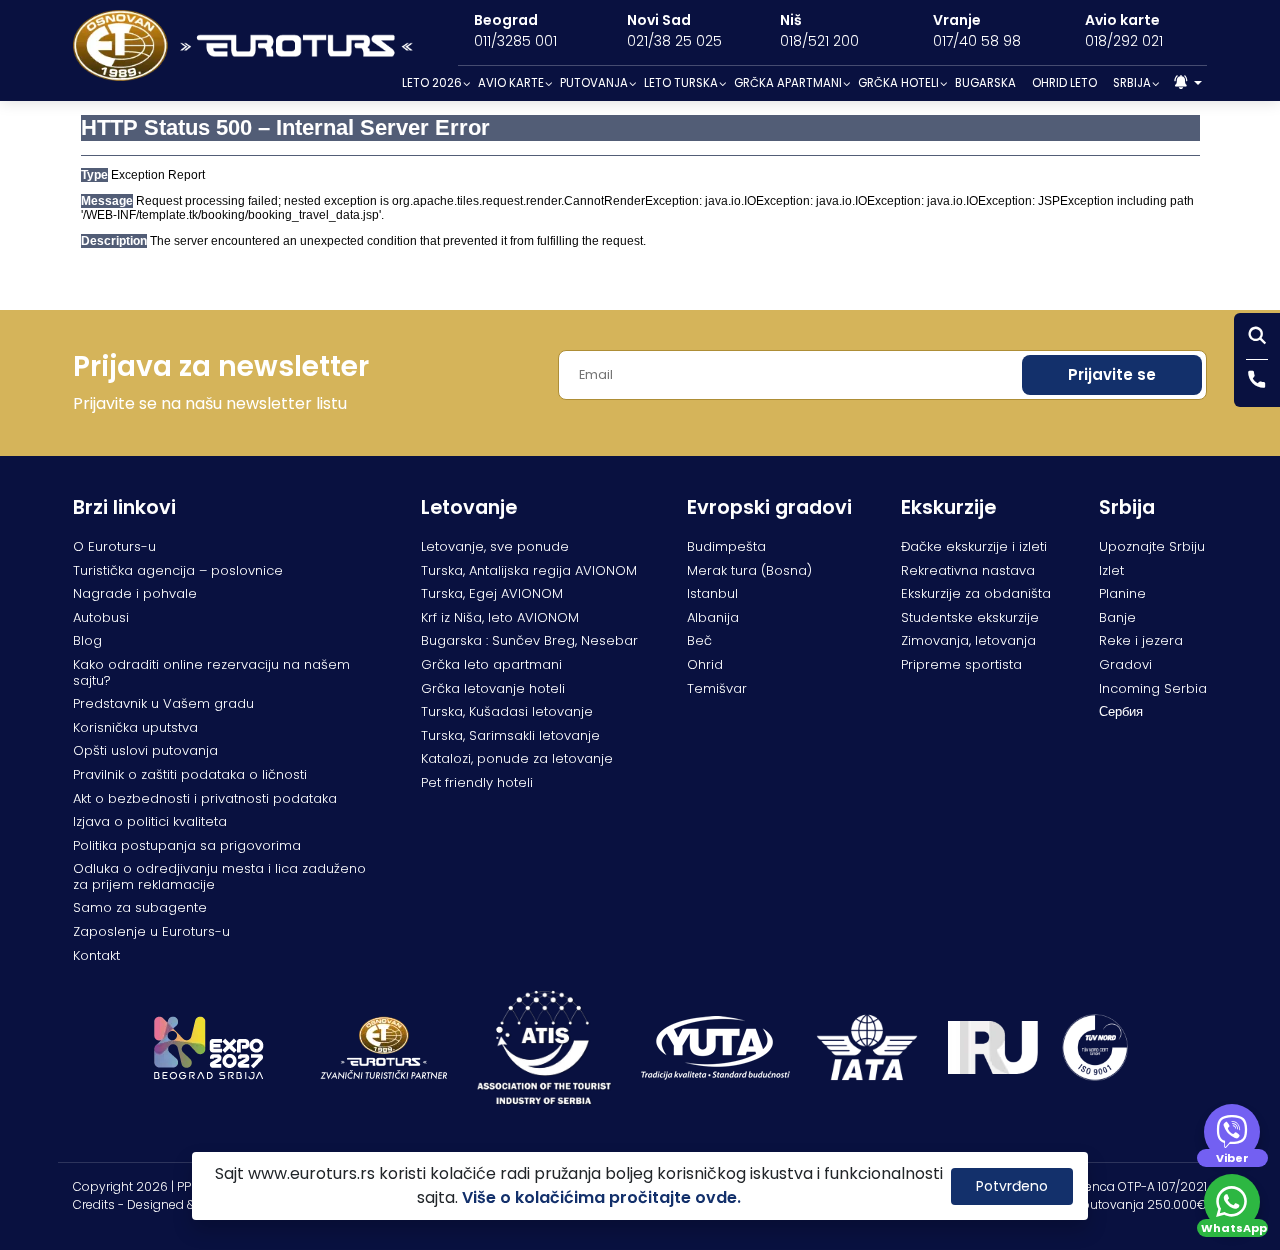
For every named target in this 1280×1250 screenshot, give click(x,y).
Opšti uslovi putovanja (145, 750)
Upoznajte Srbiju (1152, 546)
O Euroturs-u (114, 546)
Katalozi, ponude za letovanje (517, 758)
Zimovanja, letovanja (968, 640)
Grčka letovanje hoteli (493, 688)
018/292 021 (1124, 41)
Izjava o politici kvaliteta (150, 821)
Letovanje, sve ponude (495, 546)
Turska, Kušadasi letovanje (507, 711)
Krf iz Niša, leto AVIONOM (500, 617)
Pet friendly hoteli (477, 782)
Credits (94, 1204)
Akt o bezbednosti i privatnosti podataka (205, 798)
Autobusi (101, 617)
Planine (1122, 593)
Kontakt (96, 955)
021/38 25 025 (674, 41)
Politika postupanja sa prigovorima (187, 845)
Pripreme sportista (961, 664)
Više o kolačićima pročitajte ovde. (601, 1197)
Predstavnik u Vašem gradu (163, 703)
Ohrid (705, 664)
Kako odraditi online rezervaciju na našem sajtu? (211, 672)
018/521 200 (819, 41)
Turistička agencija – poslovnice (178, 570)
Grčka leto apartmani (491, 664)
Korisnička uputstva (135, 727)
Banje (1117, 617)
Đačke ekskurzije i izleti (974, 546)
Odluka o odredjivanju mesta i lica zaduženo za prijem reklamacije (219, 876)
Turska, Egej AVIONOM (492, 593)
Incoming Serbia (1153, 688)
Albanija (713, 617)
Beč (699, 640)
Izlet (1111, 570)
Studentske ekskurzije (970, 617)
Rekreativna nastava (968, 570)
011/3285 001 (515, 41)
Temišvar (717, 688)
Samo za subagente (140, 907)
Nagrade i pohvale (135, 593)
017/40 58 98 (977, 41)
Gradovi (1125, 664)
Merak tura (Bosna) (749, 570)
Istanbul (712, 593)
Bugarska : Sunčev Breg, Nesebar (529, 640)
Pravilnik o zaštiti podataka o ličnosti (190, 774)
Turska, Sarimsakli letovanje (510, 735)
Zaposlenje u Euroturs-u (151, 931)
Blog (87, 640)
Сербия (1121, 711)
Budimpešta (726, 546)
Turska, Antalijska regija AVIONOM (529, 570)
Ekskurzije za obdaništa (976, 593)
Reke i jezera (1141, 640)
